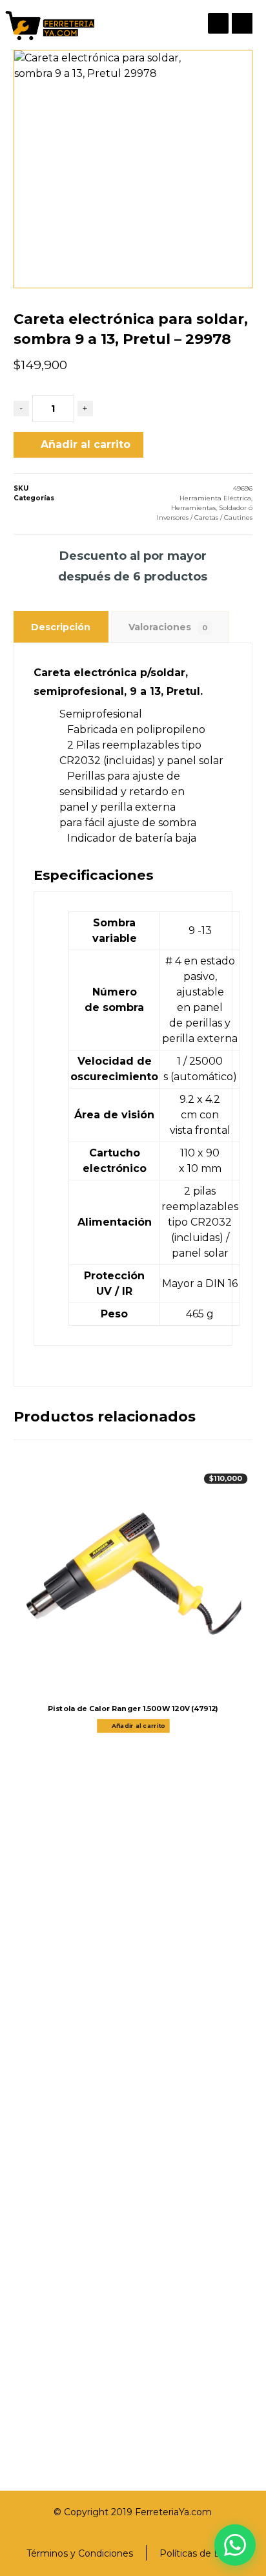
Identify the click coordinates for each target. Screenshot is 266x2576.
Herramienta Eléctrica (215, 498)
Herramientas (193, 508)
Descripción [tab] (61, 627)
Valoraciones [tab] (168, 627)
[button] (242, 23)
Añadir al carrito (86, 444)
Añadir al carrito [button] (138, 1726)
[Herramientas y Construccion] (49, 25)
